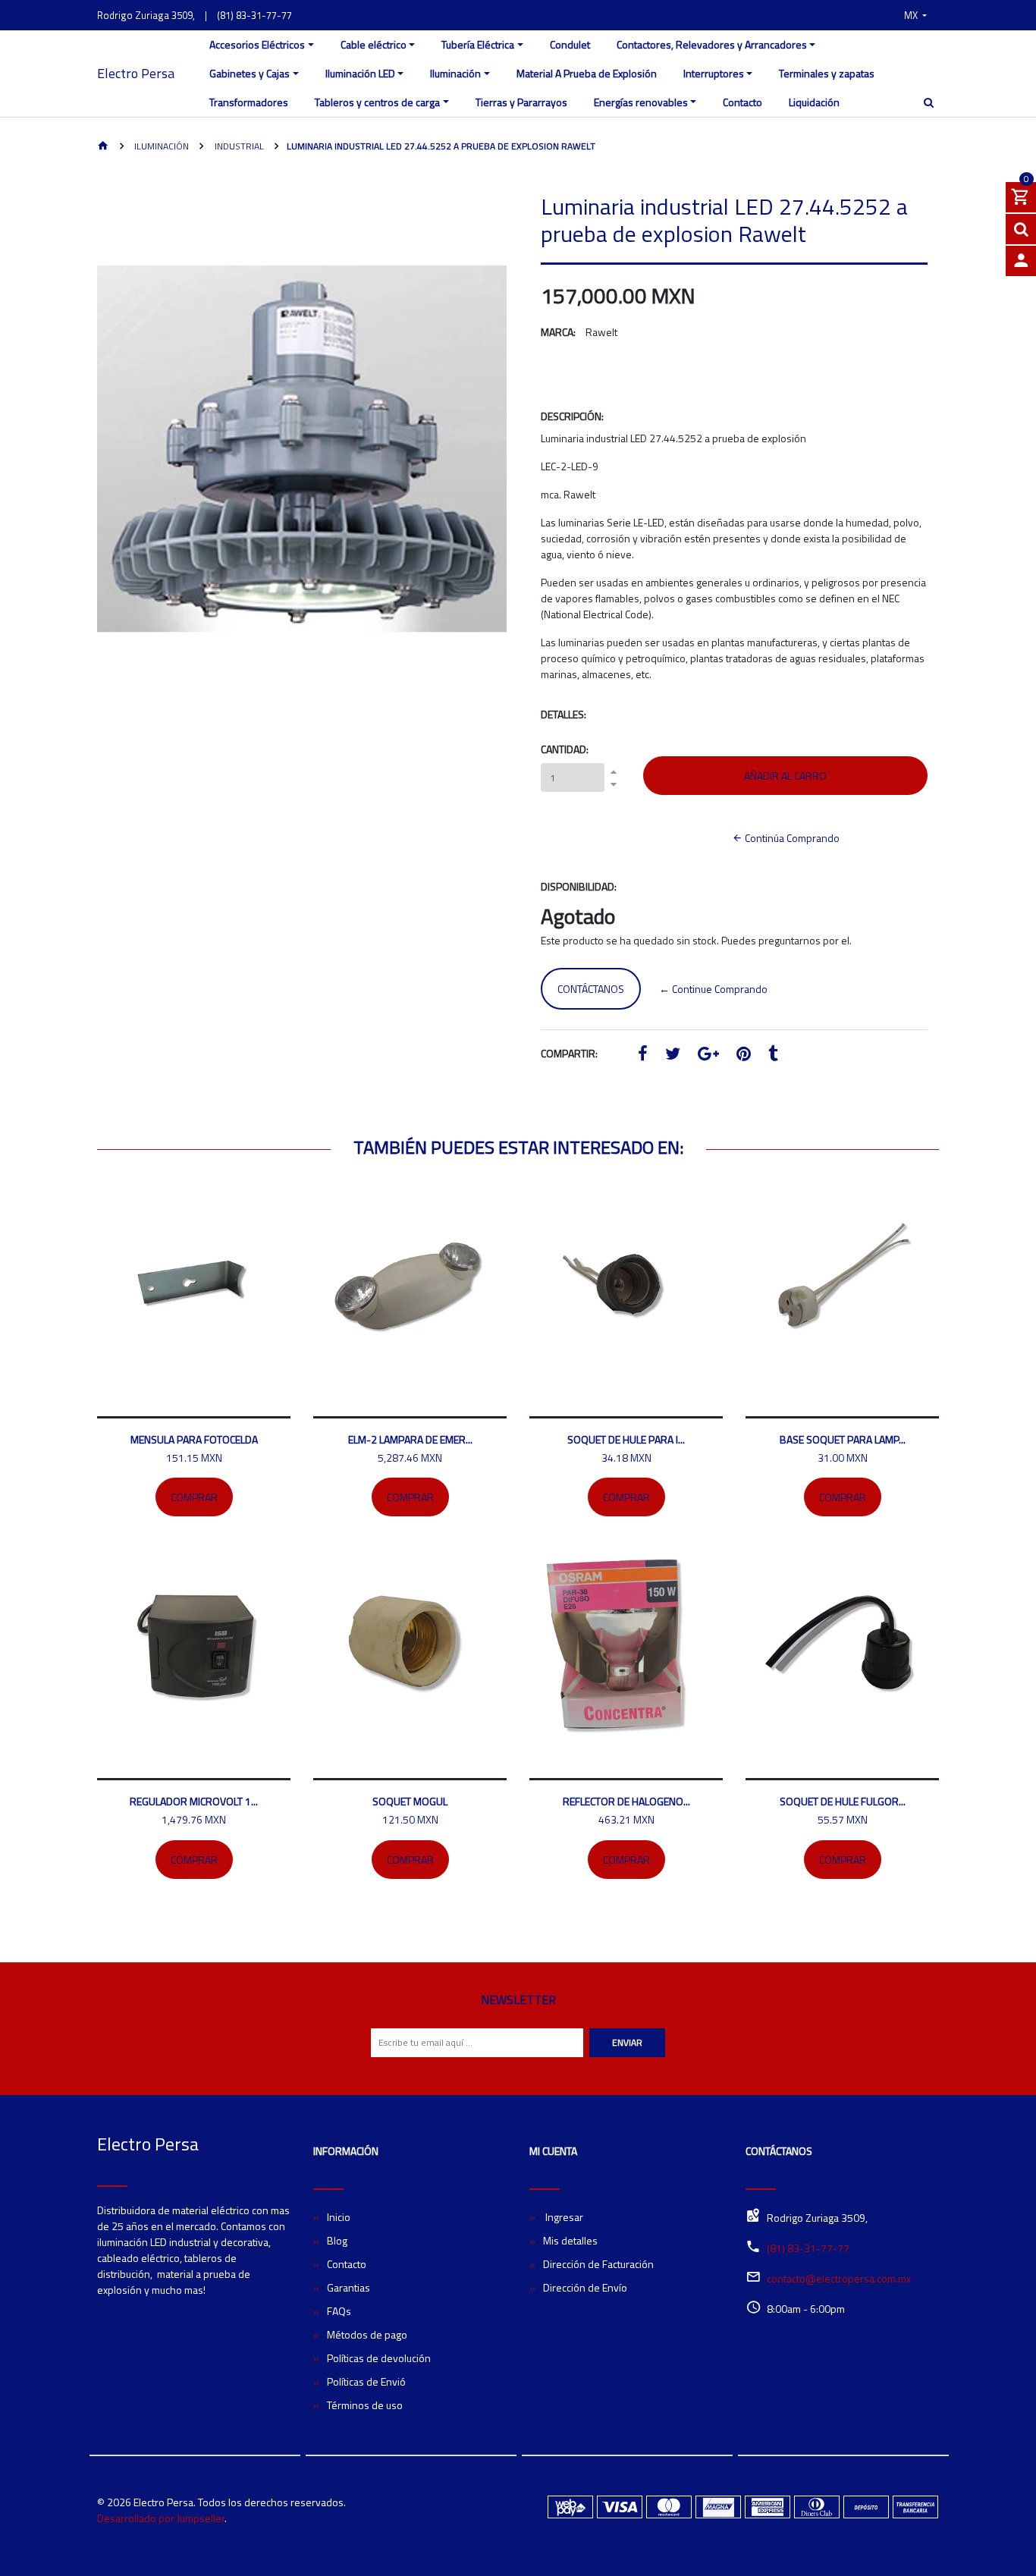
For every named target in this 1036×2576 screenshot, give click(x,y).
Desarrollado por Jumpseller (161, 2518)
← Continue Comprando (713, 989)
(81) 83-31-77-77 (254, 15)
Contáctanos (591, 989)
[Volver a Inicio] (103, 147)
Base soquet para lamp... (843, 1439)
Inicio (339, 2217)
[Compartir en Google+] (708, 1056)
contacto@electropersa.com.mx (839, 2278)
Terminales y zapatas (827, 73)
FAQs (339, 2311)
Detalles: (564, 714)
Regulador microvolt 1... (194, 1801)
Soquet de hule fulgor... (843, 1801)
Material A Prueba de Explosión (587, 73)
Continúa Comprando (791, 838)
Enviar (627, 2042)
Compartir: (569, 1053)
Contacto (742, 102)
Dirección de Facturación (598, 2264)
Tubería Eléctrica (478, 44)
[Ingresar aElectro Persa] (1021, 261)
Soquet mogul (410, 1801)
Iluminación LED (360, 73)
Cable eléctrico (374, 44)
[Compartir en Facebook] (643, 1056)
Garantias (348, 2287)
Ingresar (563, 2217)
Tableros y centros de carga (377, 102)
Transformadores (249, 102)
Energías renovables (641, 102)
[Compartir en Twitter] (673, 1056)
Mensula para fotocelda (194, 1439)
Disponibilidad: (579, 886)
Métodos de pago (367, 2334)
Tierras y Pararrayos (521, 102)
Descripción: (572, 416)
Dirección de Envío (585, 2287)
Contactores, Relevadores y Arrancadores (712, 44)
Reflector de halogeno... (626, 1801)
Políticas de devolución (379, 2358)
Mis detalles (570, 2240)
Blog (337, 2240)
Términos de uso (365, 2405)
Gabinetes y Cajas (250, 73)
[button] (915, 15)
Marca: (558, 332)
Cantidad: (565, 749)
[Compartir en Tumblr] (773, 1056)
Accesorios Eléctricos (257, 44)
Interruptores (714, 73)
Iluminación (455, 73)
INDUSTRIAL (238, 146)
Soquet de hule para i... (626, 1439)
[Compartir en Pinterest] (744, 1056)
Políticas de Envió (366, 2381)
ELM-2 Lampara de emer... (410, 1439)
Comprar (194, 1497)
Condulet (570, 44)
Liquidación (814, 102)
